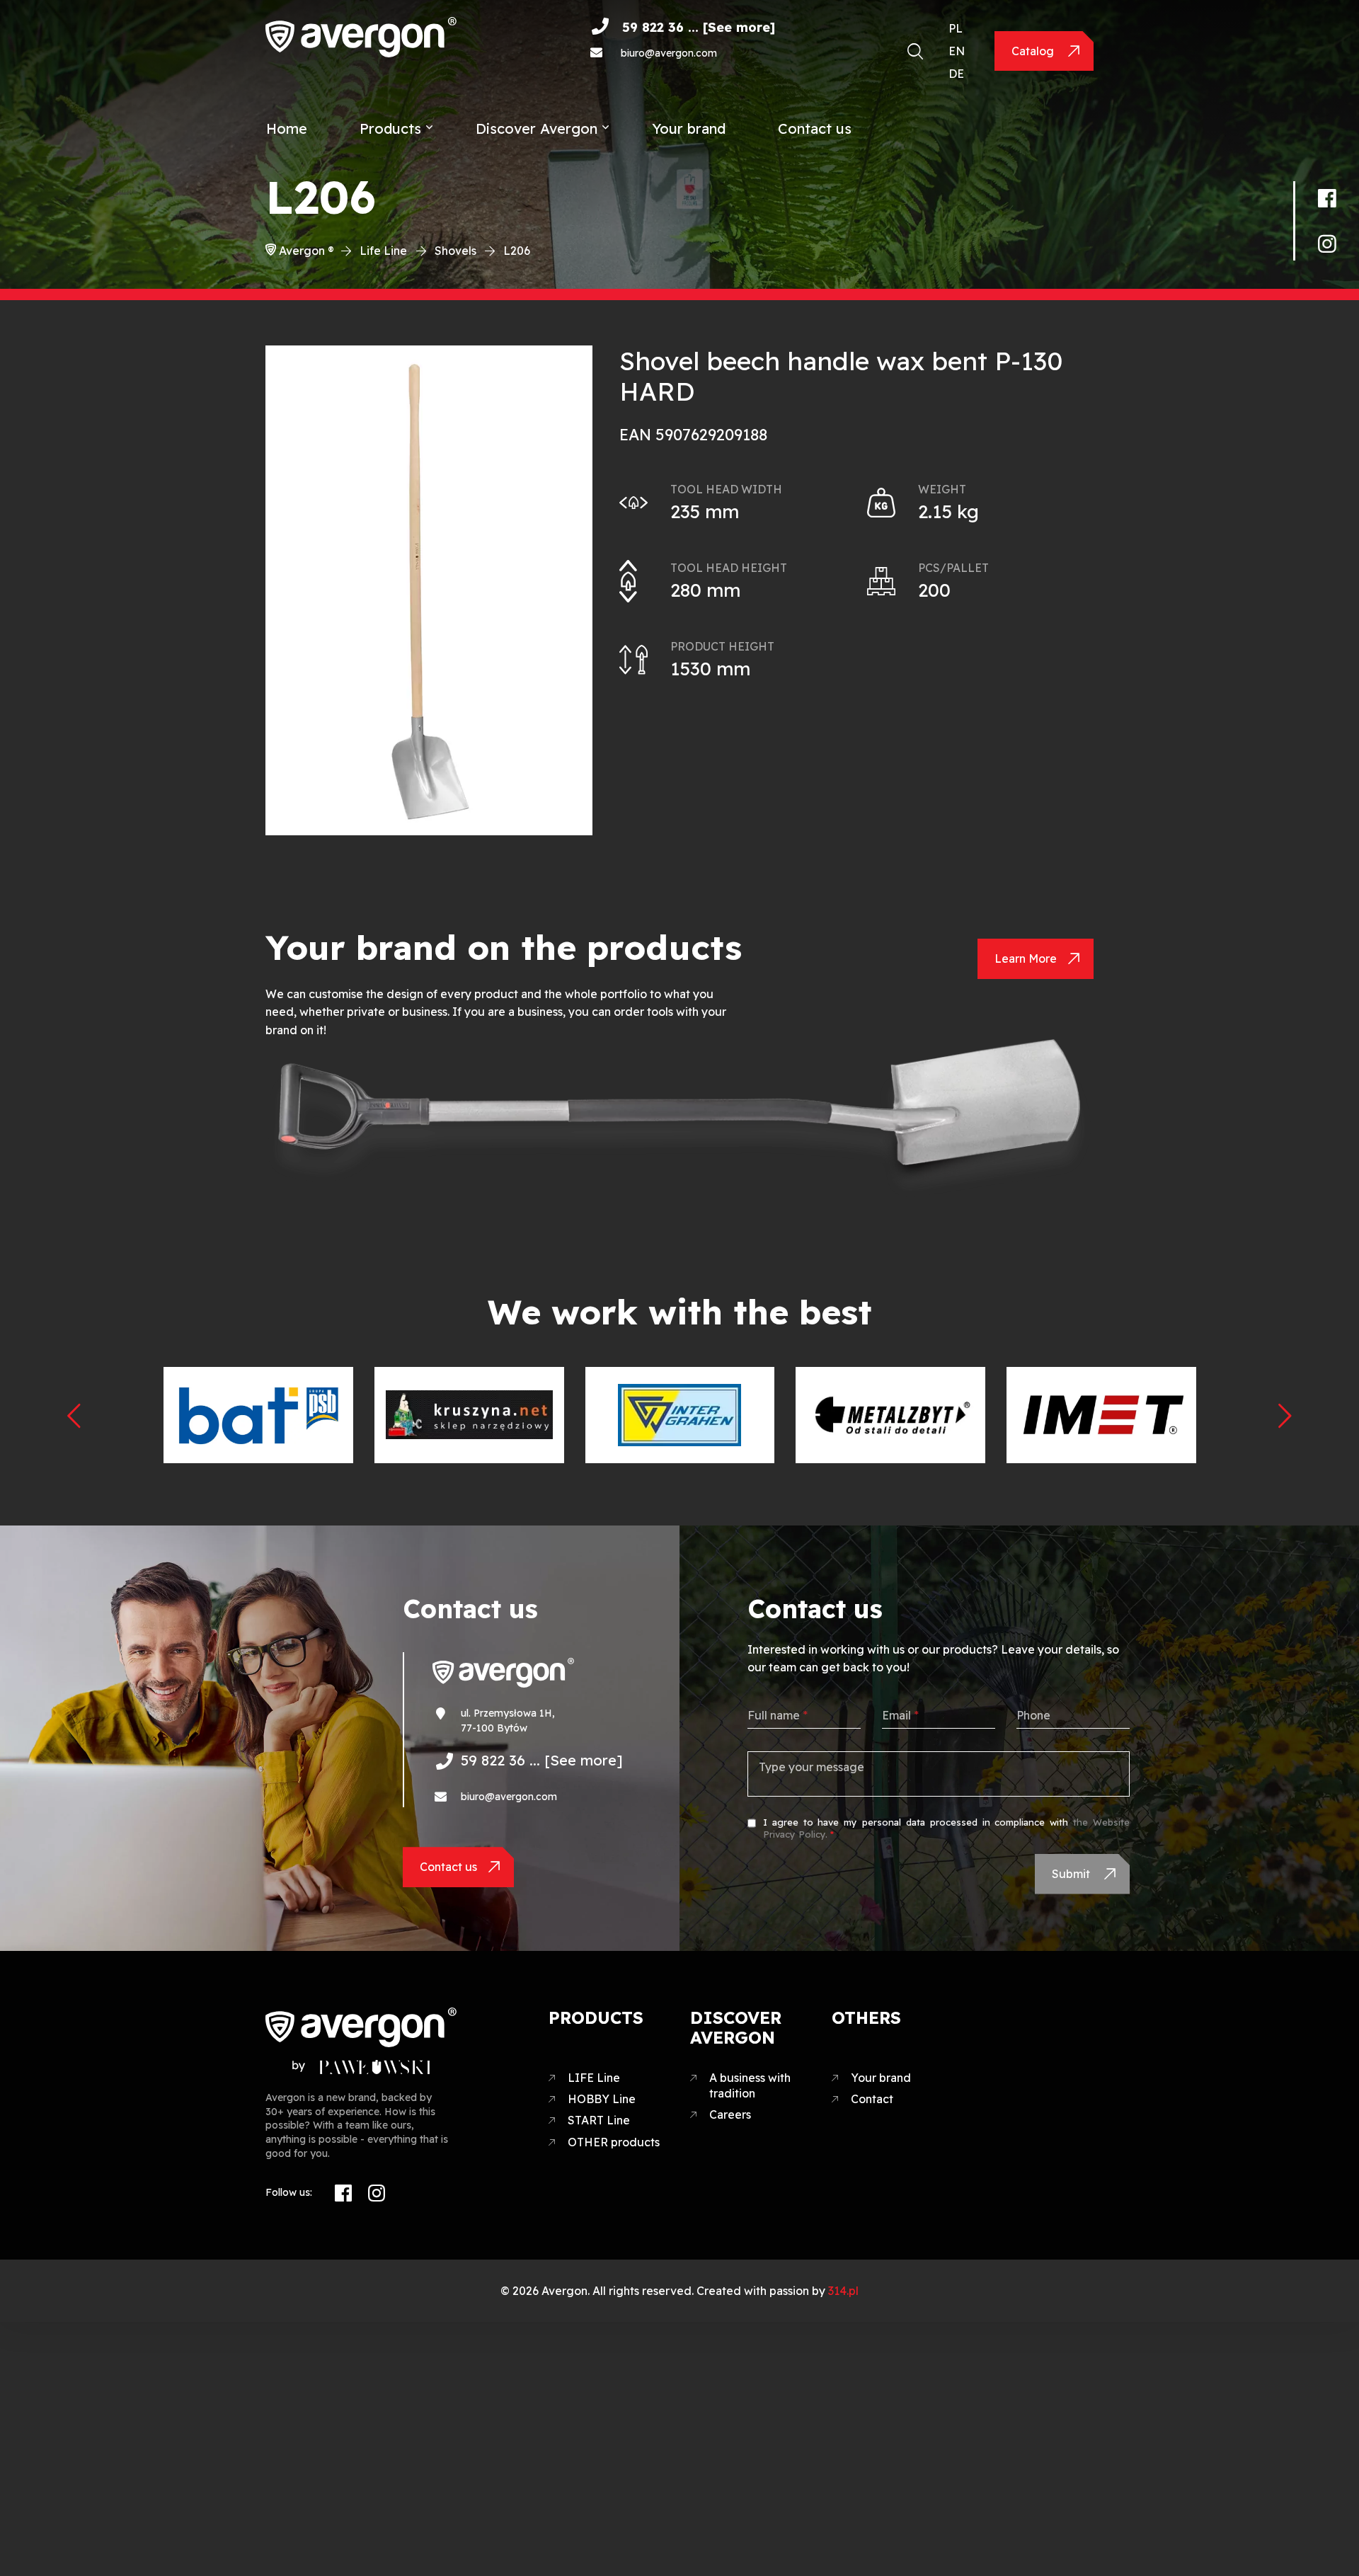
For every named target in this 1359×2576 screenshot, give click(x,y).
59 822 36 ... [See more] (699, 27)
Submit (1072, 1874)
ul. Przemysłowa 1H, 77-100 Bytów (508, 1721)
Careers (730, 2114)
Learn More (1026, 958)
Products (390, 128)
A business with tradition (750, 2085)
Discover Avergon (537, 128)
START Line (599, 2120)
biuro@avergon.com (669, 53)
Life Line (383, 251)
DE (956, 74)
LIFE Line (594, 2078)
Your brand (689, 128)
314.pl (843, 2291)
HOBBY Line (602, 2099)
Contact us (815, 128)
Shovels (455, 251)
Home (287, 128)
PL (956, 28)
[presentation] (74, 1415)
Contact (872, 2099)
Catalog (1034, 51)
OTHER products (614, 2142)
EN (957, 51)
